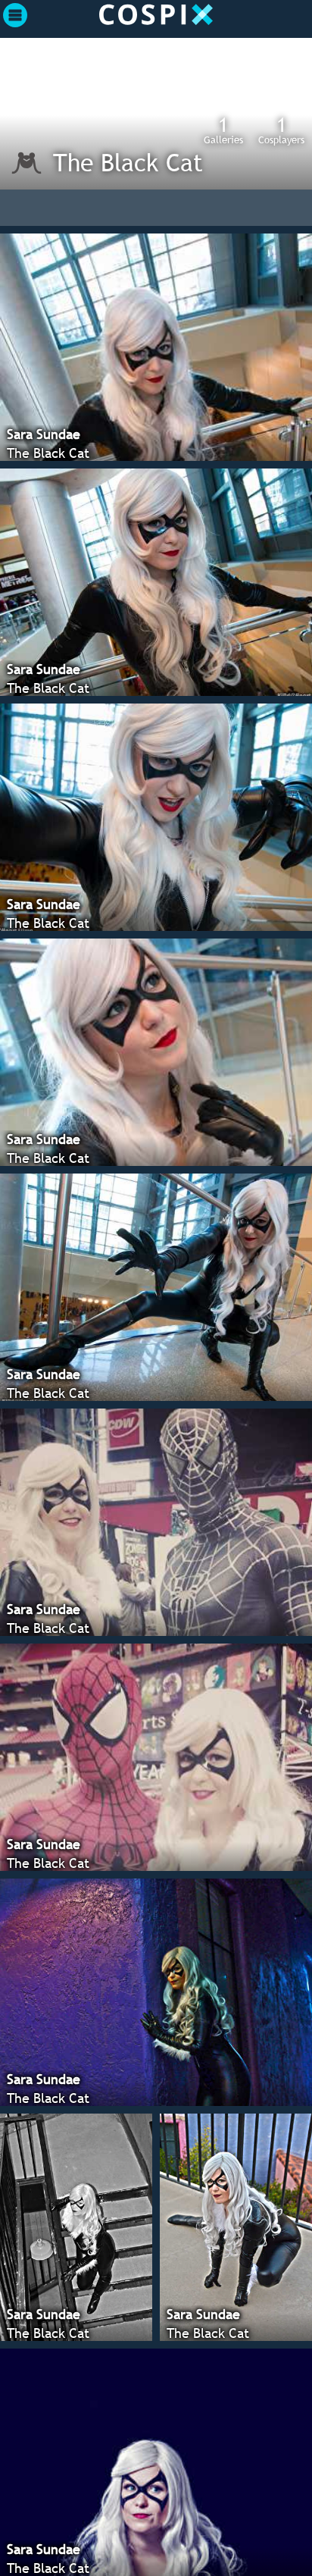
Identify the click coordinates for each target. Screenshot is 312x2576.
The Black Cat (128, 162)
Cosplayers (281, 130)
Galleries (223, 130)
